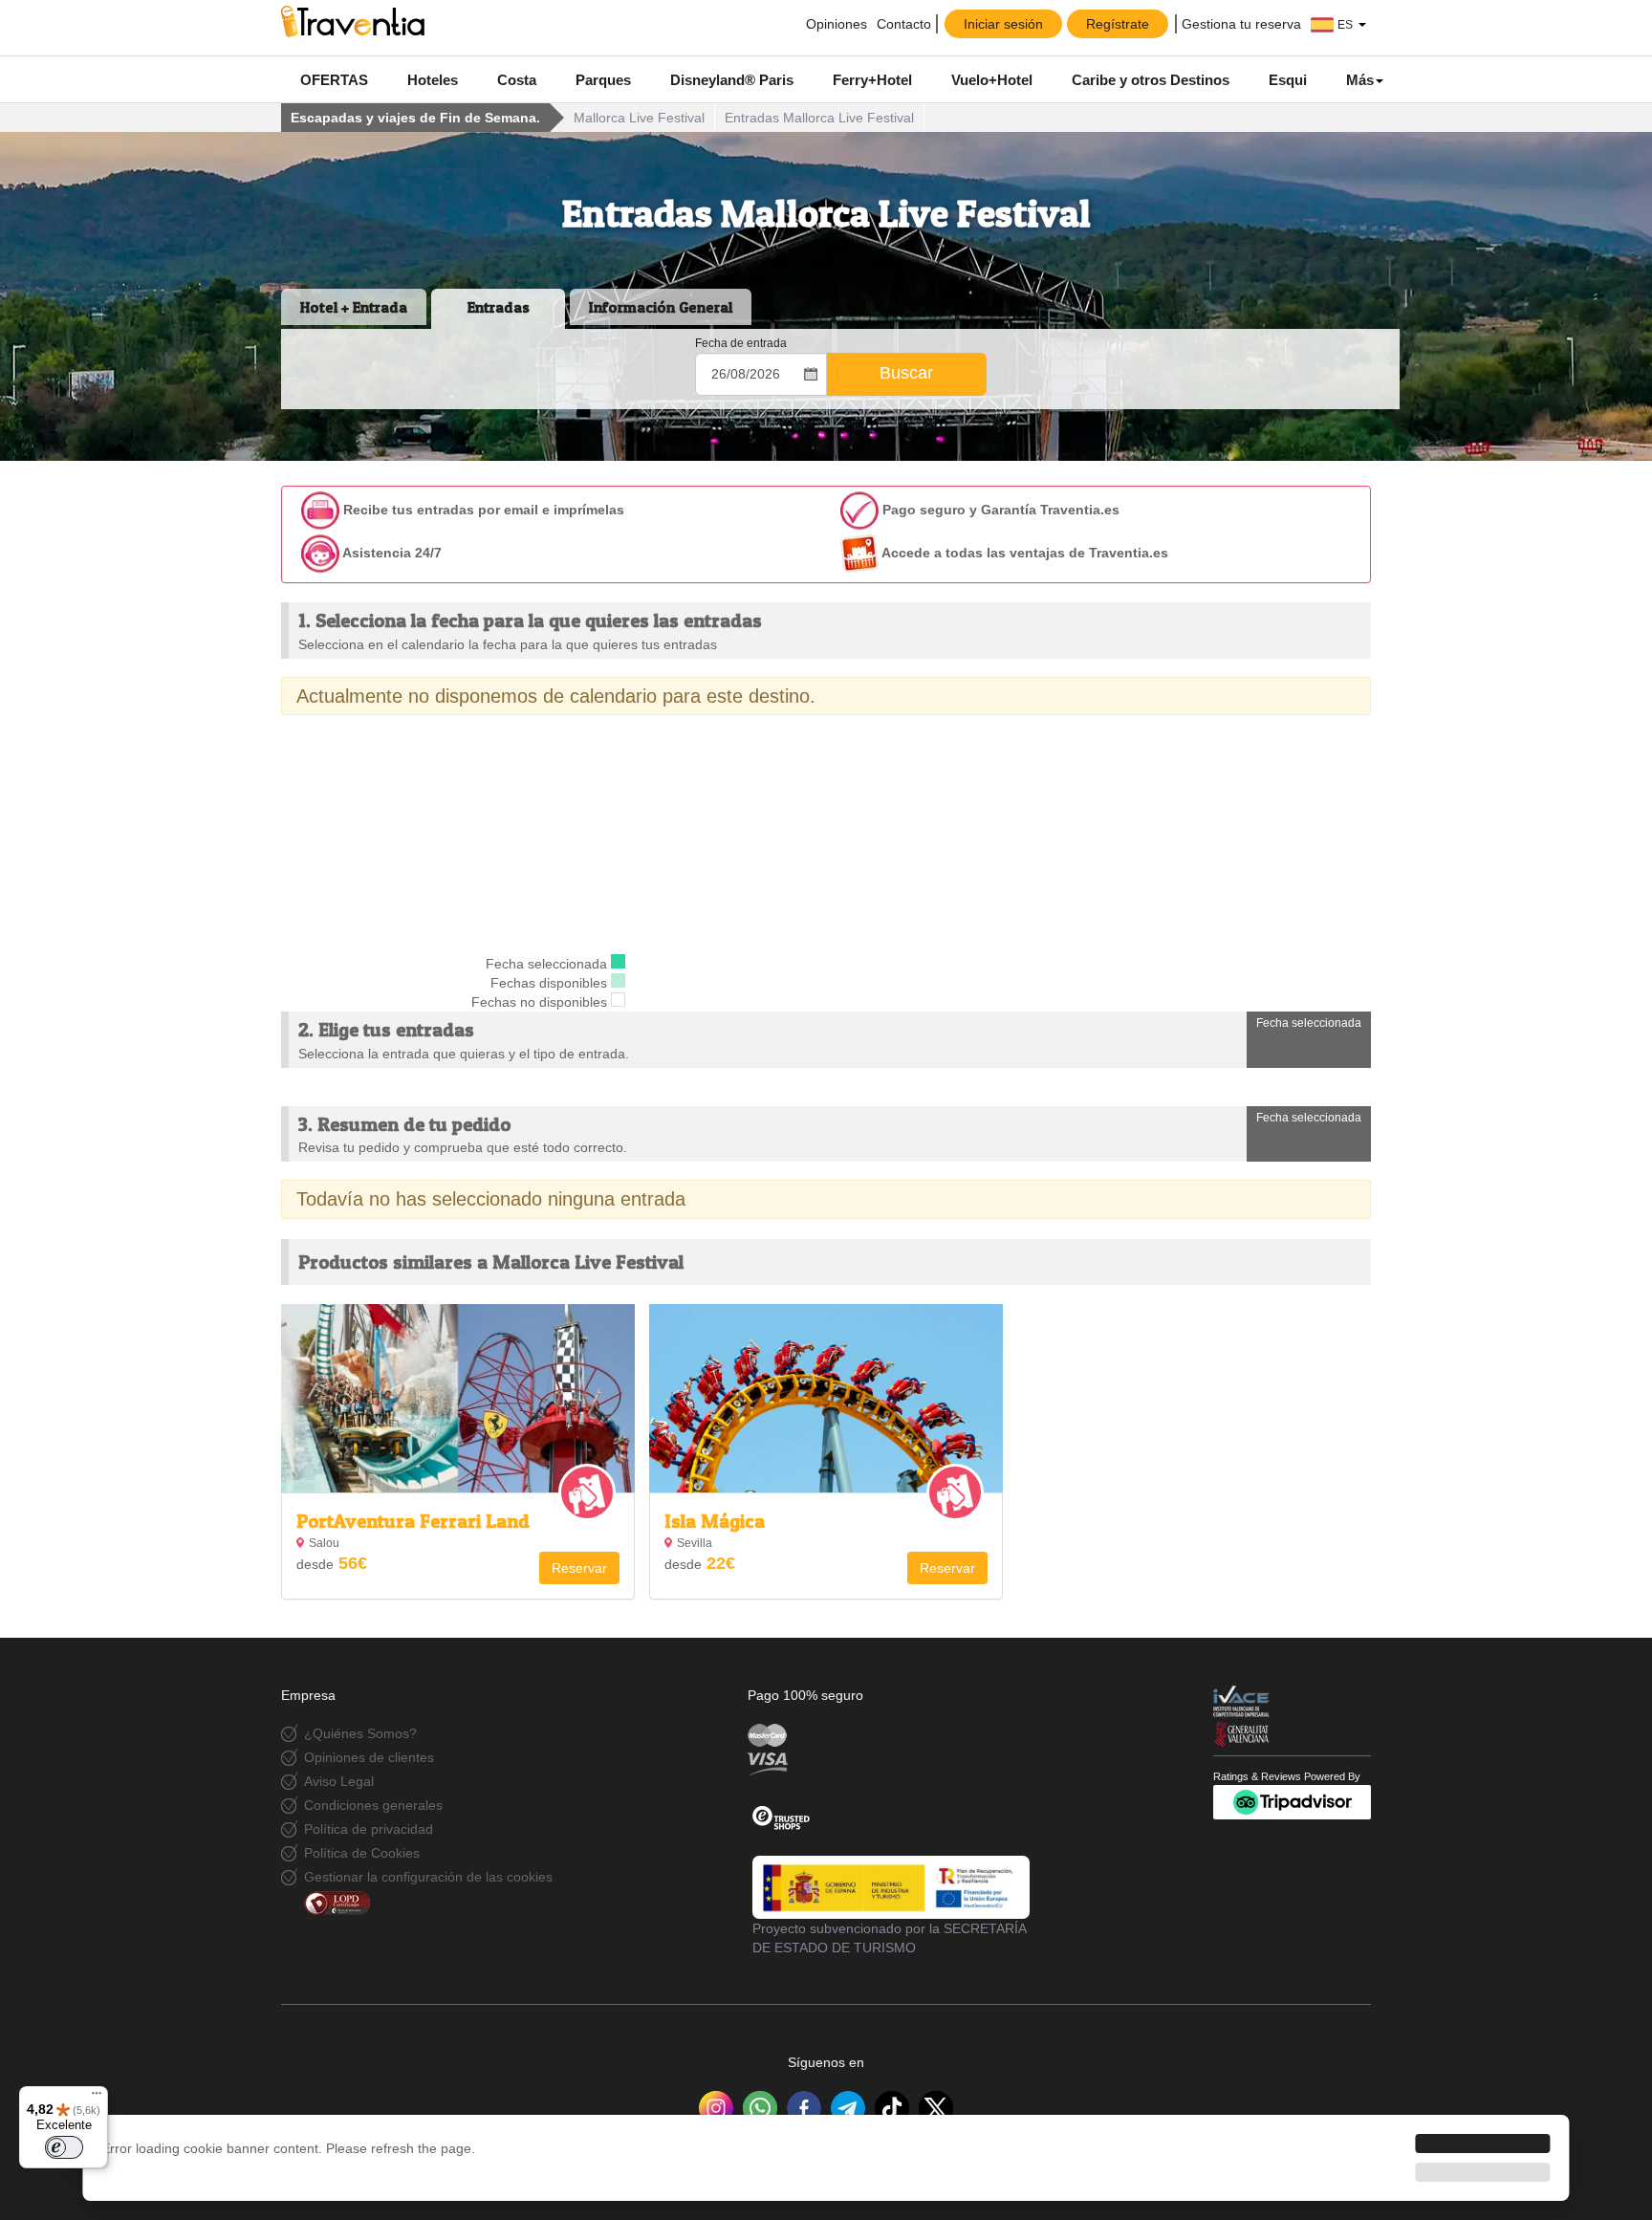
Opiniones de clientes (369, 1757)
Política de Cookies (362, 1853)
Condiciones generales (373, 1805)
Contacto (904, 24)
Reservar (579, 1568)
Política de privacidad (369, 1829)
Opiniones (835, 24)
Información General (661, 307)
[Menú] (97, 2098)
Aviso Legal (339, 1781)
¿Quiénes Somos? (360, 1733)
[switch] (64, 2147)
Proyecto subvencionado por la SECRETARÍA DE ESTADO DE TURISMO (889, 1938)
